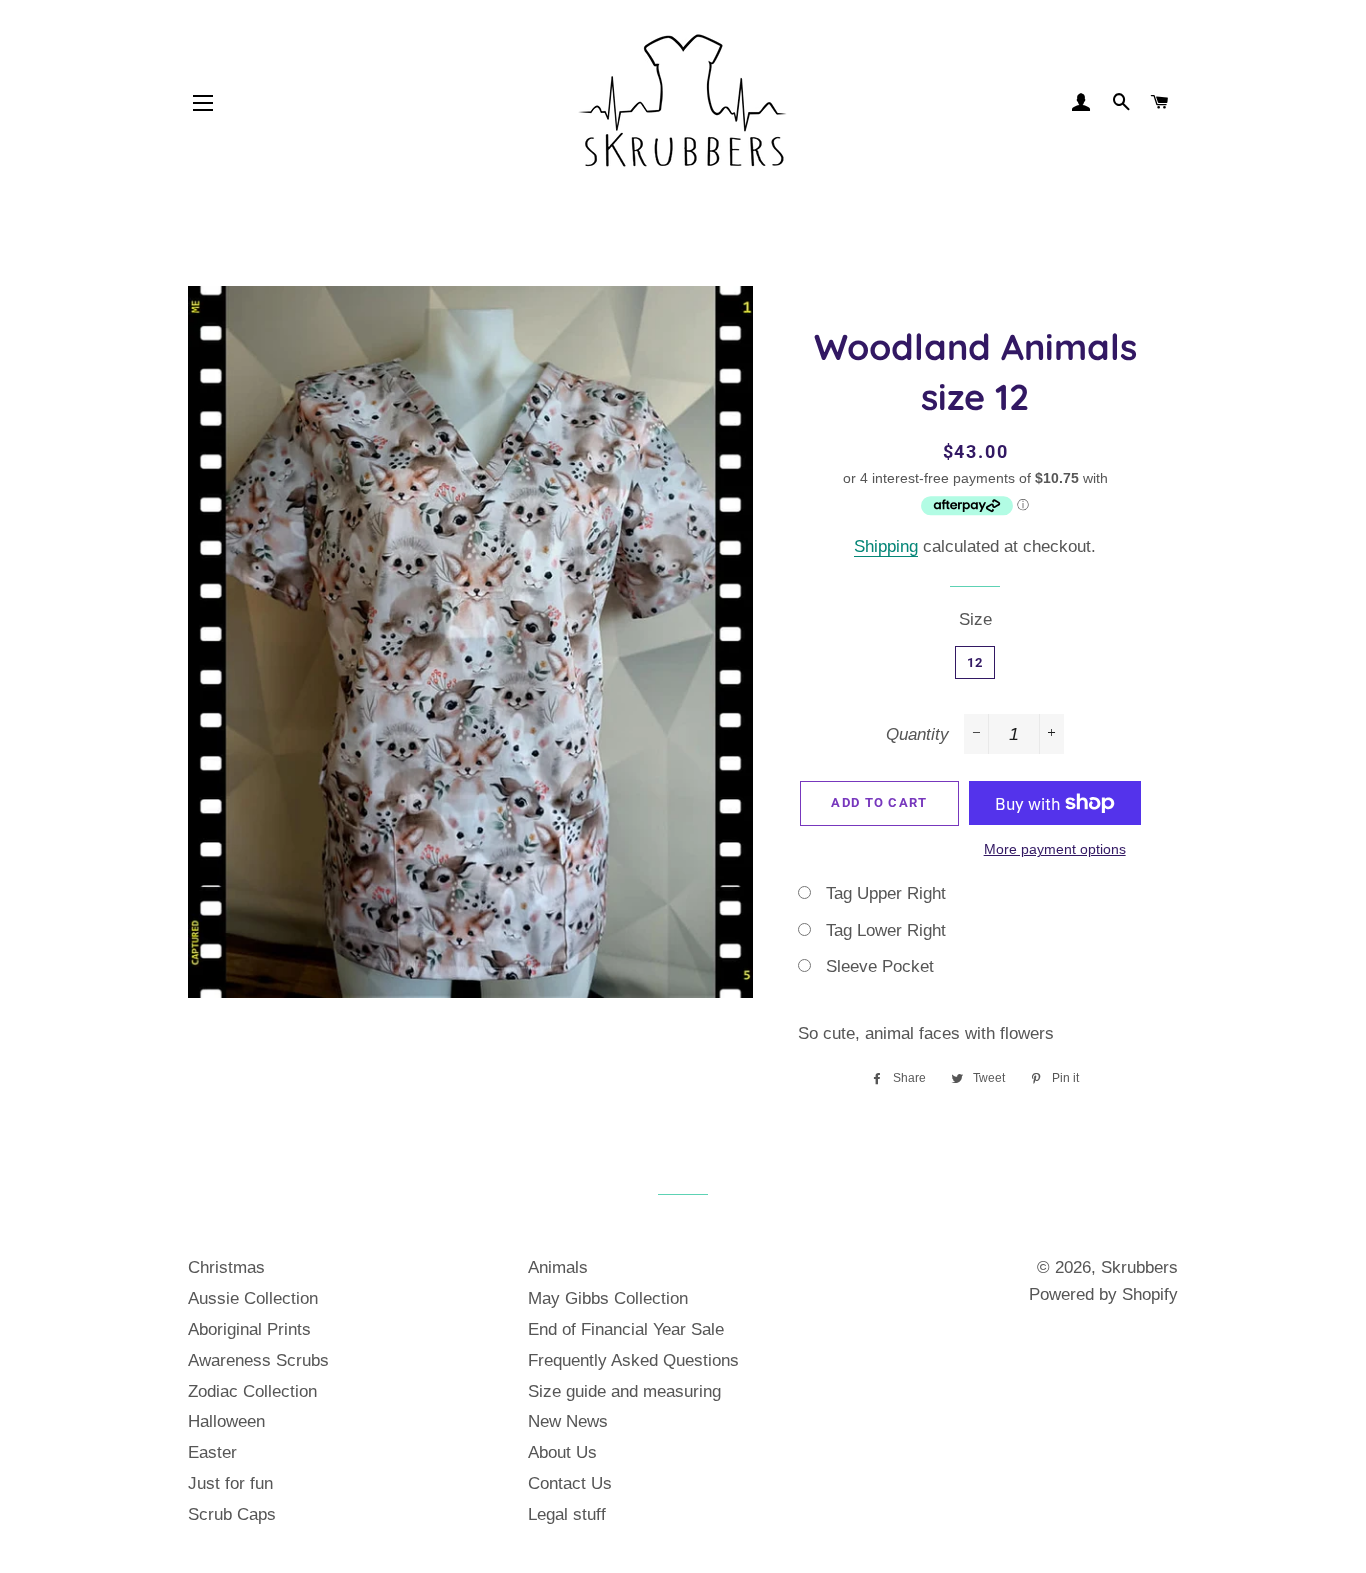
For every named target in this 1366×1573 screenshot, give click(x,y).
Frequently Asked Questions (633, 1360)
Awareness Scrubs (258, 1360)
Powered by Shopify (1103, 1294)
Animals (558, 1267)
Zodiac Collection (252, 1391)
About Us (562, 1452)
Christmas (226, 1267)
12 (975, 662)
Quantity (917, 734)
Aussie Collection (253, 1298)
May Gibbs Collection (608, 1298)
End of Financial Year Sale (626, 1329)
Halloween (226, 1421)
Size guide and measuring (624, 1391)
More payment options (1055, 849)
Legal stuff (567, 1514)
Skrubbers (1139, 1267)
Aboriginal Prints (249, 1329)
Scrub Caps (232, 1514)
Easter (212, 1452)
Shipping (886, 546)
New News (568, 1421)
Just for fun (230, 1483)
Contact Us (570, 1483)
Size (975, 619)
